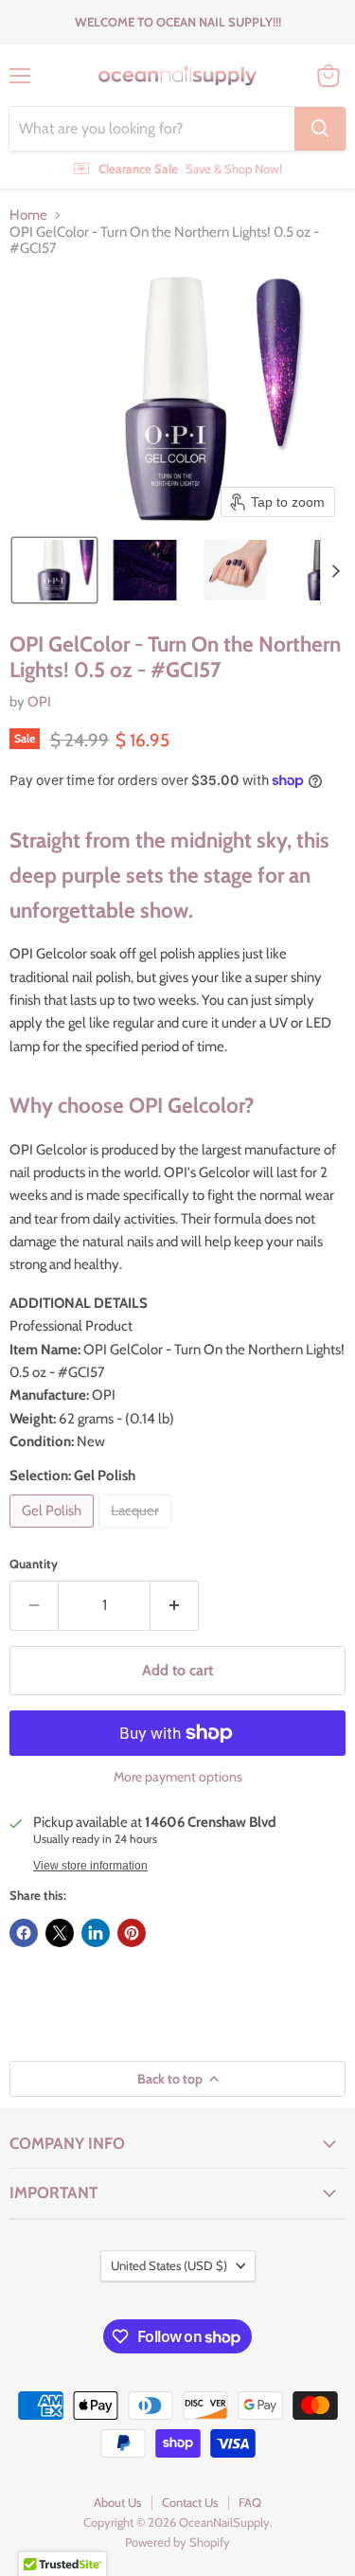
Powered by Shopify (177, 2542)
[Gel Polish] (54, 1532)
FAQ (250, 2502)
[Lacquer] (137, 1532)
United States (169, 2265)
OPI (39, 702)
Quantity (34, 1564)
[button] (54, 570)
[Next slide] (335, 570)
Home (28, 215)
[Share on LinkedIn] (96, 1933)
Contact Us (190, 2502)
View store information (90, 1866)
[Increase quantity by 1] (175, 1605)
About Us (117, 2502)
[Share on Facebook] (24, 1933)
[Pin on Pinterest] (132, 1933)
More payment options (178, 1777)
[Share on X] (60, 1933)
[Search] (320, 129)
